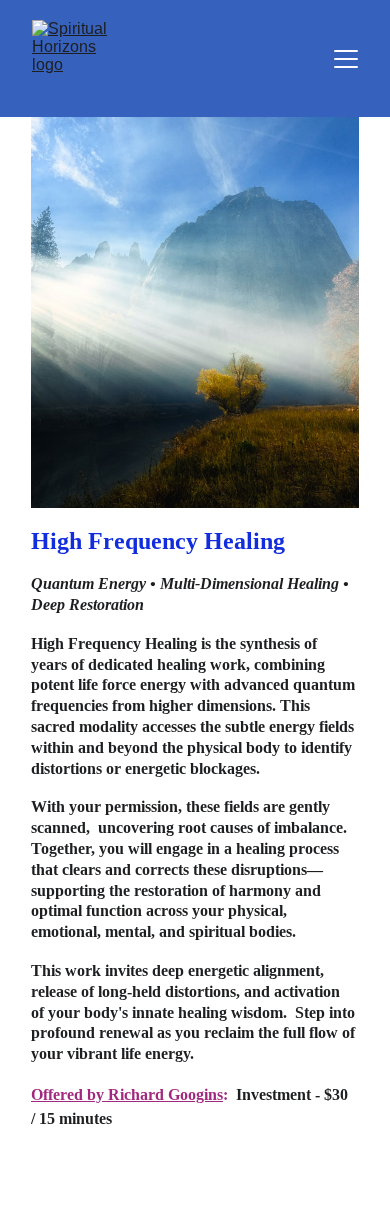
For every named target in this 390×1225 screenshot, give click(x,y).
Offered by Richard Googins (127, 1094)
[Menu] (346, 59)
